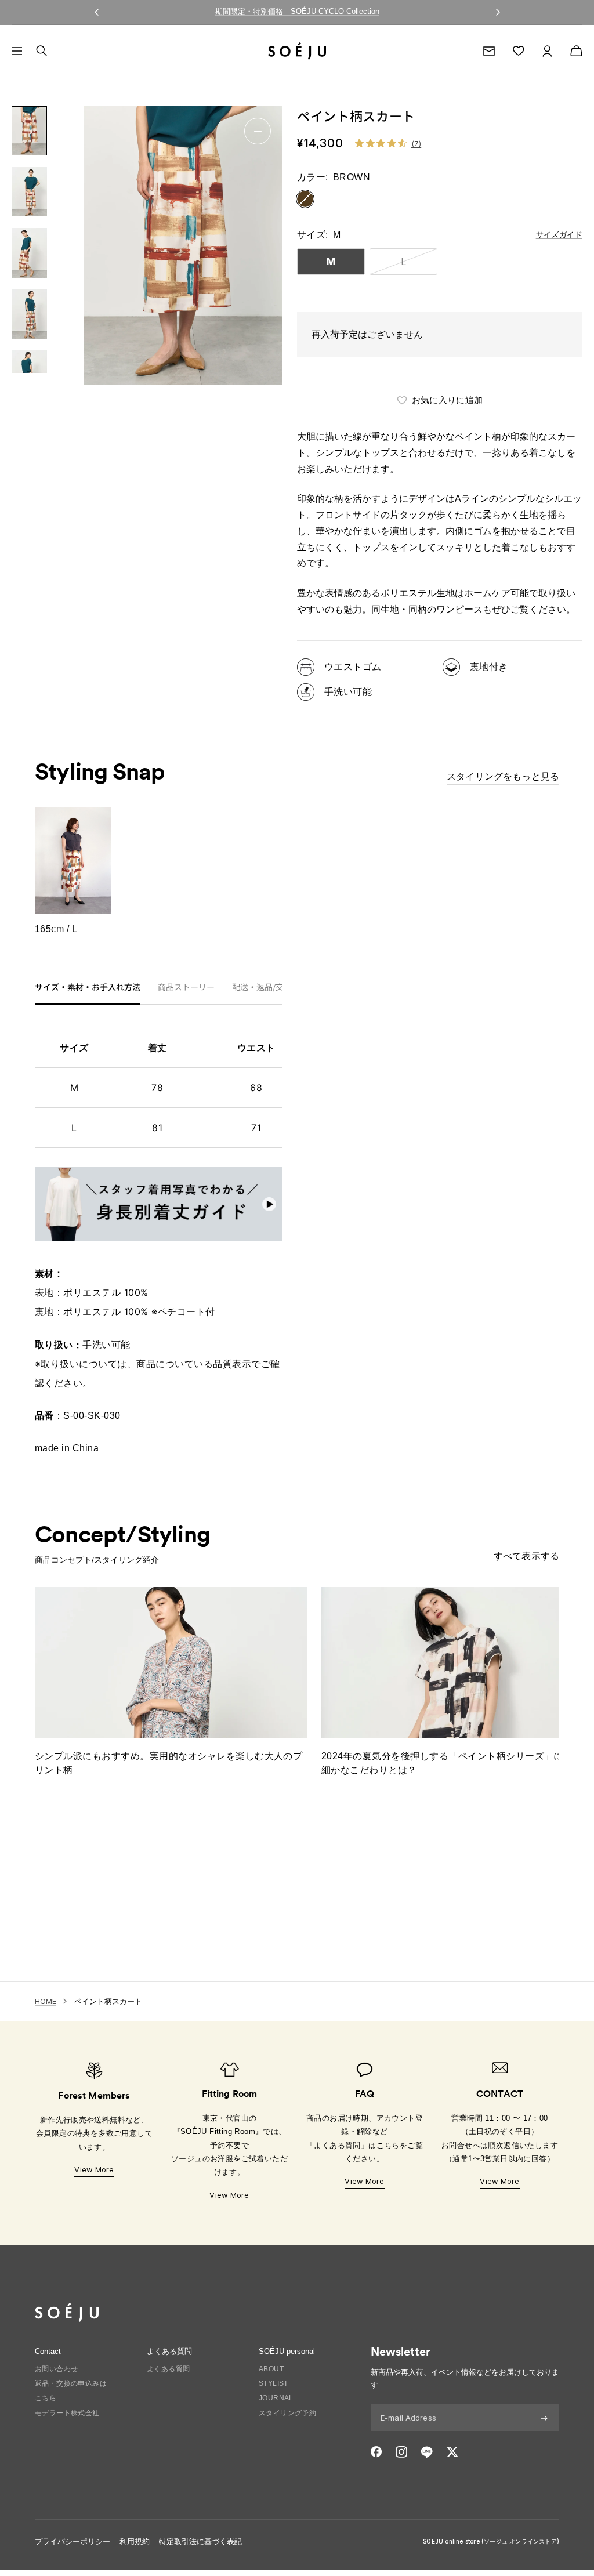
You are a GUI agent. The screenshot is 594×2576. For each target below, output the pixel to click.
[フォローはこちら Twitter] (452, 2452)
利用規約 (135, 2541)
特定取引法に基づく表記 (200, 2541)
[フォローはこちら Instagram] (401, 2452)
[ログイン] (547, 51)
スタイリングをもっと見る (503, 776)
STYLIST (274, 2383)
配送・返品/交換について (278, 988)
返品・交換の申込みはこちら (71, 2391)
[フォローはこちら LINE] (427, 2452)
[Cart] (576, 51)
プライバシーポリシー (73, 2541)
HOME (46, 2001)
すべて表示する (526, 1556)
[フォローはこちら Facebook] (376, 2452)
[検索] (41, 51)
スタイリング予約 (287, 2413)
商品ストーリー (186, 988)
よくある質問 (168, 2369)
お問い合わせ (56, 2369)
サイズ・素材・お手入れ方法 (88, 988)
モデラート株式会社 (67, 2413)
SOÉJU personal (287, 2351)
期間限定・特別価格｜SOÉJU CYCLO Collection (297, 11)
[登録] (544, 2418)
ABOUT (271, 2369)
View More (94, 2169)
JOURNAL (276, 2398)
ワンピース (459, 609)
